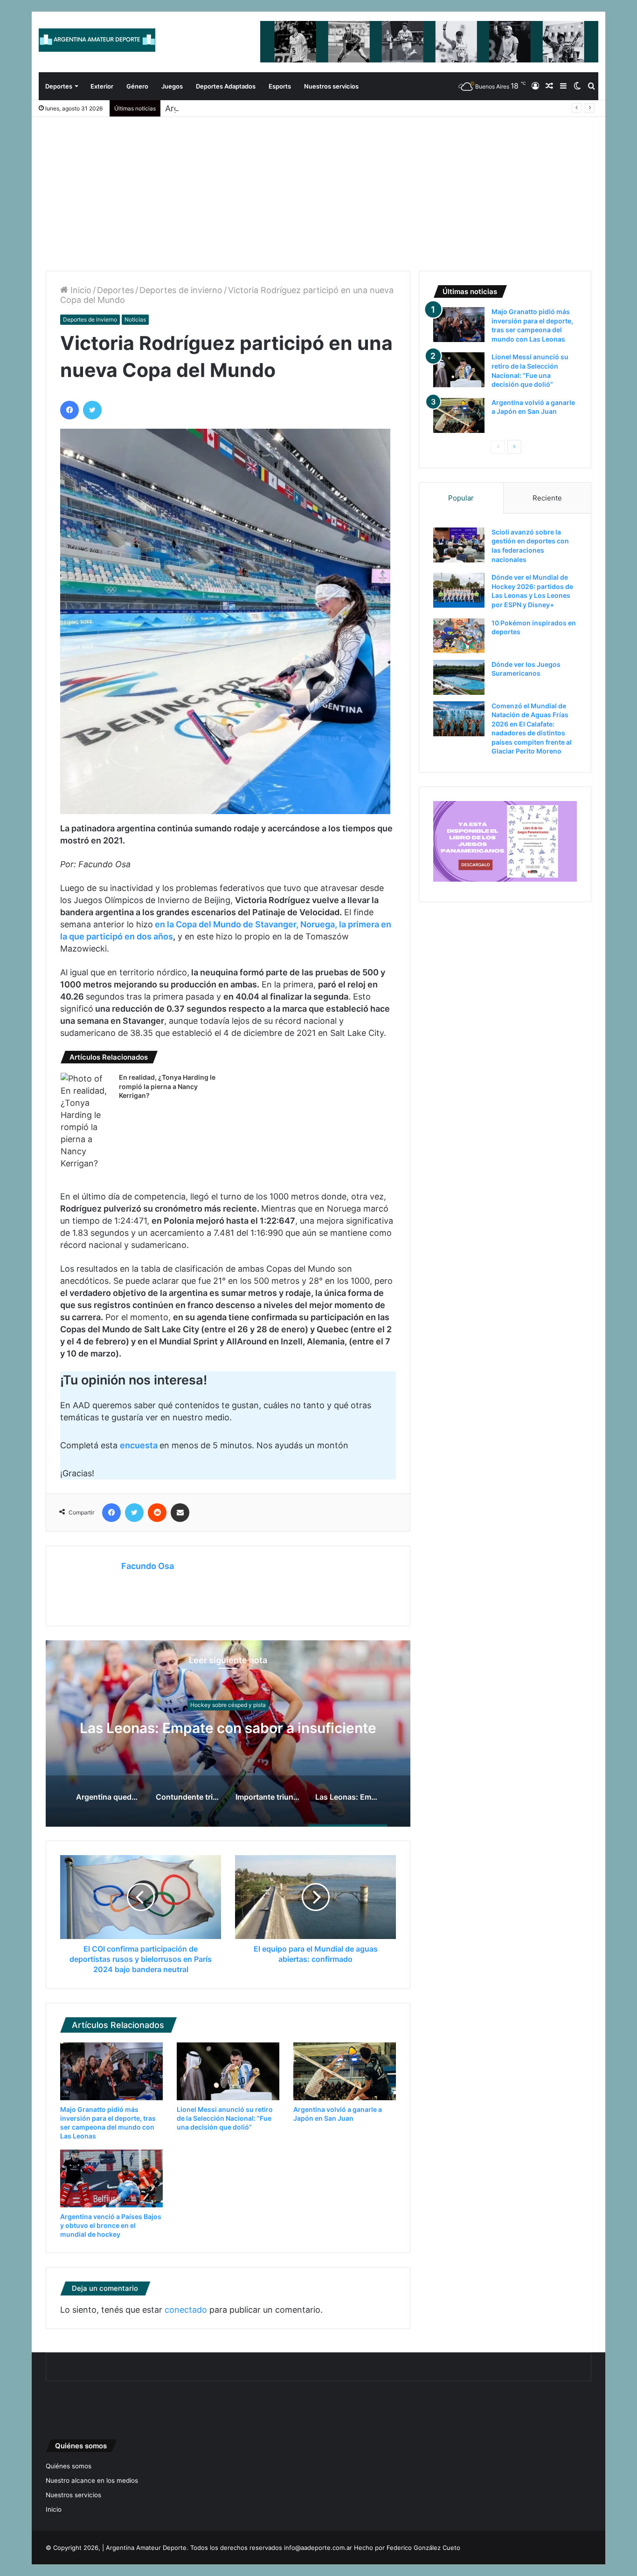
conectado (186, 2310)
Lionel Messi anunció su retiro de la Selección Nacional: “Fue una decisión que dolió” (225, 2118)
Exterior (102, 86)
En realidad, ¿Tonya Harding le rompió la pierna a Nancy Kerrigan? (167, 1086)
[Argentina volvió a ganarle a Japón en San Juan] (345, 2071)
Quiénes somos (69, 2466)
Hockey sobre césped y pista (228, 1696)
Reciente (547, 498)
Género (137, 86)
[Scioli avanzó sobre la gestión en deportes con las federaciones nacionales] (459, 545)
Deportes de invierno (181, 290)
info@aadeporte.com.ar (318, 2548)
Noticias (135, 319)
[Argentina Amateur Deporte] (97, 40)
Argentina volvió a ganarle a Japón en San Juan (259, 108)
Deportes (59, 86)
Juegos (172, 86)
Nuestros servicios (331, 86)
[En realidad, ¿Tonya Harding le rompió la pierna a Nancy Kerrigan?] (86, 1121)
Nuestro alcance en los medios (92, 2480)
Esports (280, 86)
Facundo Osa (148, 1566)
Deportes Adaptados (226, 86)
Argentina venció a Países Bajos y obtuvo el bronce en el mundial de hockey (111, 2225)
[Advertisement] (318, 187)
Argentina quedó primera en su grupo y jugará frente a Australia (228, 1728)
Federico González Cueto (423, 2548)
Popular (461, 498)
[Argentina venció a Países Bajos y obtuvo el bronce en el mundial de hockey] (111, 2179)
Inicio (80, 290)
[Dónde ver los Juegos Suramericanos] (459, 677)
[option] (228, 1733)
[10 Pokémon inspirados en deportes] (459, 636)
